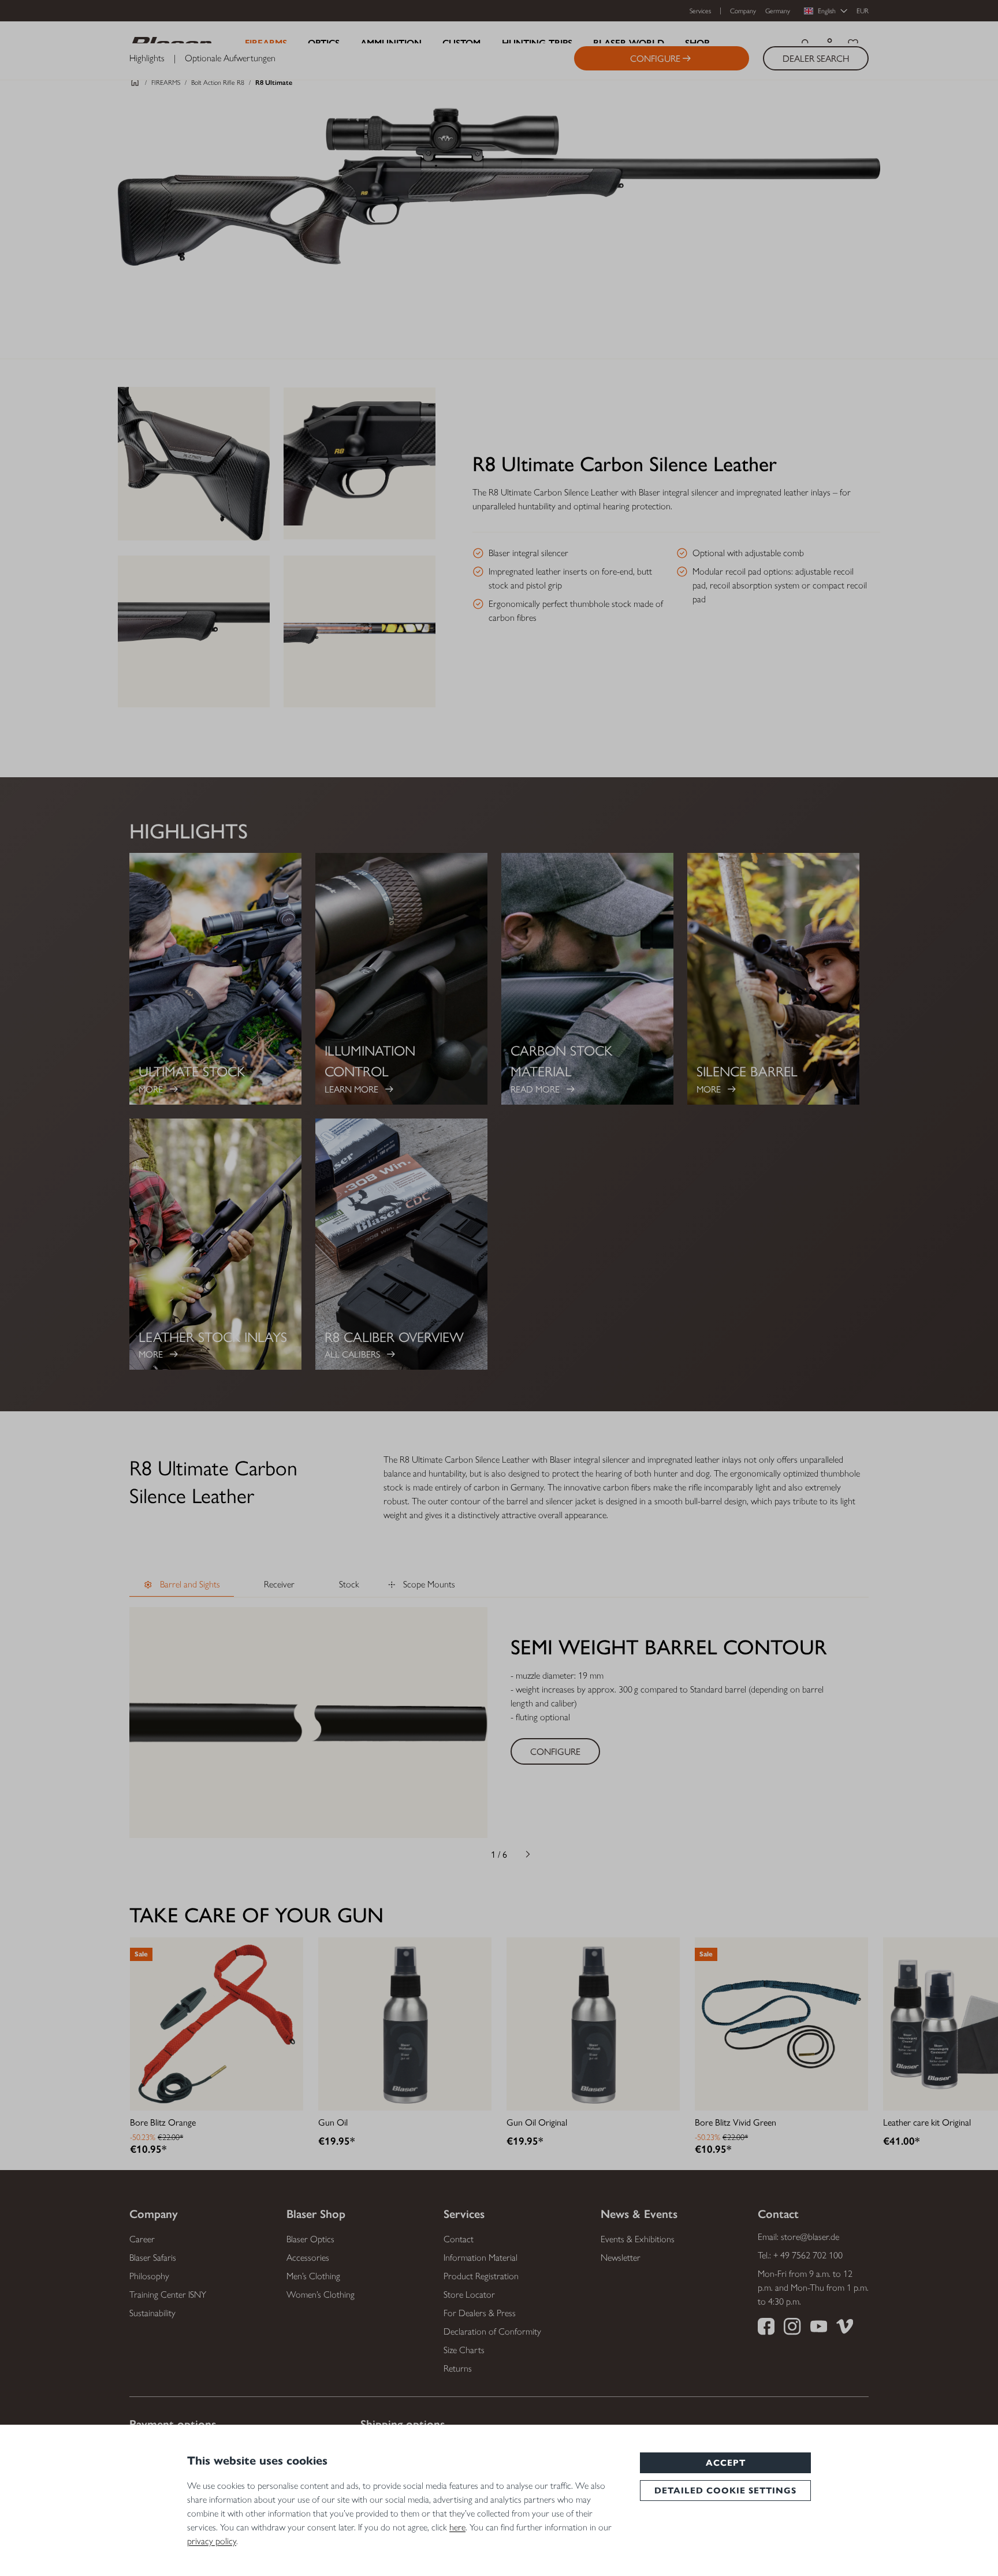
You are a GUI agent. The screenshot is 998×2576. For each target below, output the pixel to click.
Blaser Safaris (153, 2258)
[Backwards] (470, 1854)
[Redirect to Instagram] (792, 2328)
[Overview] (135, 85)
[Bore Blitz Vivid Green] (781, 2024)
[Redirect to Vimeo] (845, 2328)
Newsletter (621, 2258)
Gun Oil (333, 2122)
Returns (458, 2368)
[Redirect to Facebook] (766, 2328)
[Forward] (528, 1854)
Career (142, 2239)
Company (743, 11)
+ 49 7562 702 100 (808, 2255)
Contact (459, 2239)
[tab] (182, 1585)
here (457, 2527)
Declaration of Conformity (492, 2331)
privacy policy (212, 2541)
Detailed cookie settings (725, 2491)
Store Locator (469, 2294)
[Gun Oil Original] (593, 2024)
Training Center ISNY (168, 2294)
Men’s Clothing (313, 2276)
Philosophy (149, 2276)
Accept (726, 2463)
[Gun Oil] (405, 2024)
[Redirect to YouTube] (819, 2328)
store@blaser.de (810, 2237)
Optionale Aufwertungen (230, 58)
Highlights (147, 58)
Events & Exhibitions (638, 2239)
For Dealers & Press (480, 2313)
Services (700, 11)
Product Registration (481, 2276)
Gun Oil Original (537, 2122)
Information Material (481, 2258)
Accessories (308, 2258)
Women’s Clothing (321, 2294)
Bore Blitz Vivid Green (736, 2122)
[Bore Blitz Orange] (217, 2024)
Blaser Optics (310, 2239)
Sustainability (152, 2313)
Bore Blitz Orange (163, 2122)
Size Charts (464, 2350)
